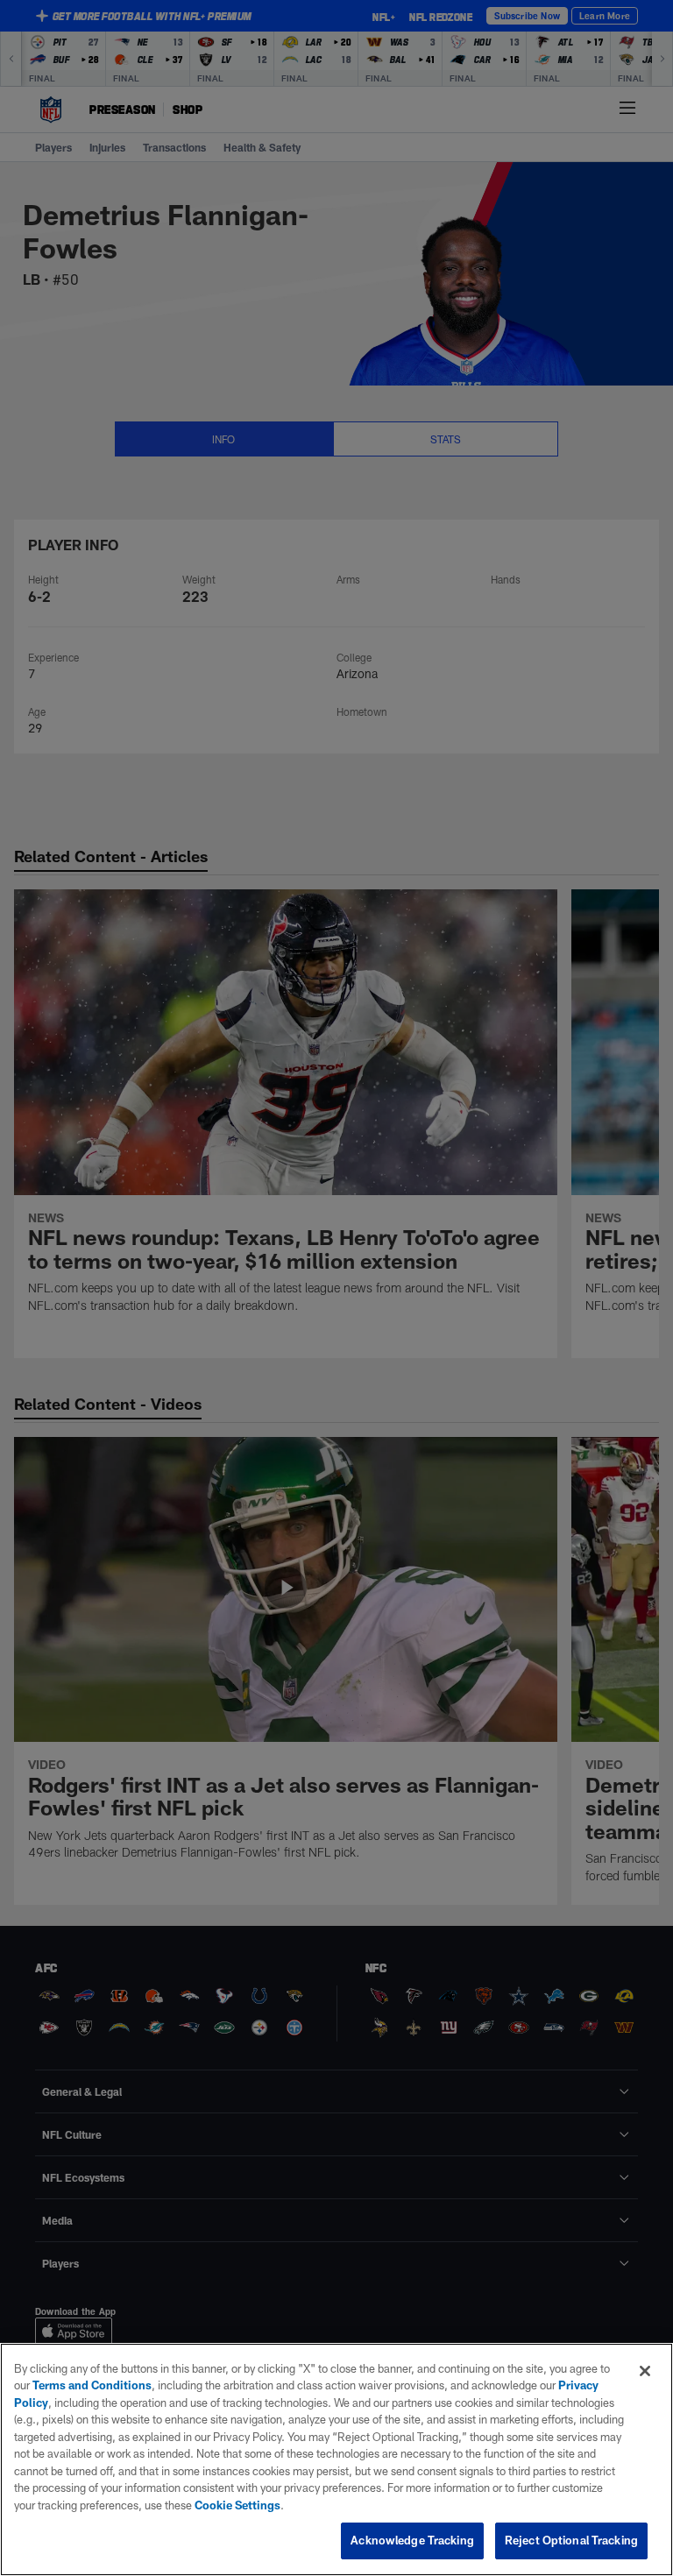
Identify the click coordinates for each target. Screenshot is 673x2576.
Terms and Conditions (92, 2385)
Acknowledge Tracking (412, 2540)
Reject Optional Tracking (571, 2540)
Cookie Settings (237, 2505)
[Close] (645, 2371)
